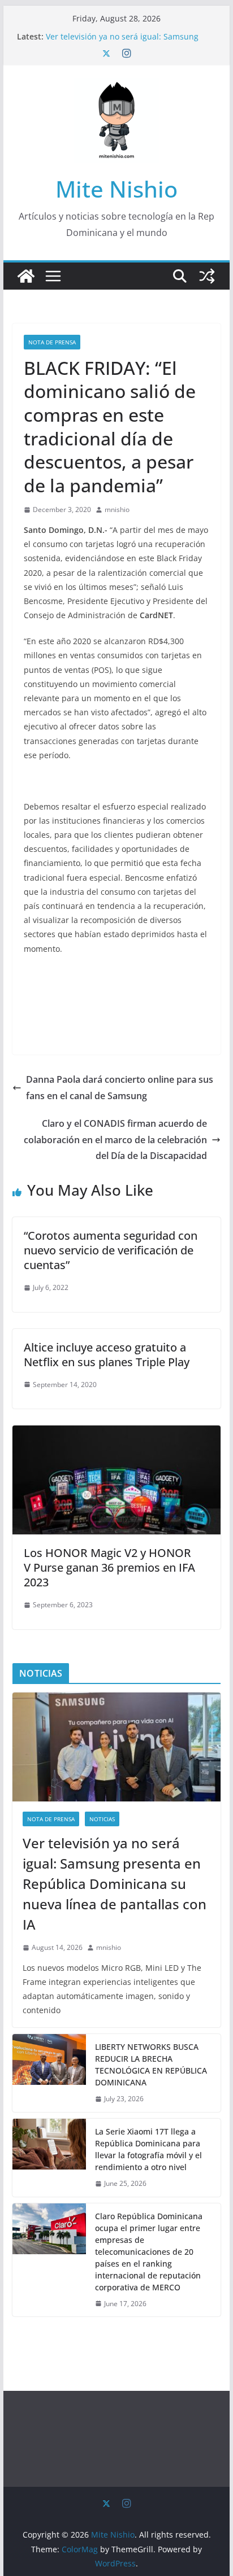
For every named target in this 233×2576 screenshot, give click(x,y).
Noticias (102, 1819)
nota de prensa (52, 342)
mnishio (117, 509)
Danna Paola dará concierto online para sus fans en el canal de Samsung (120, 1088)
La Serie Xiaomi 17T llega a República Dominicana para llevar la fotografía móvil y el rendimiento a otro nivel (148, 2149)
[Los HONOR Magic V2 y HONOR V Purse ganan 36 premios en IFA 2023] (116, 1433)
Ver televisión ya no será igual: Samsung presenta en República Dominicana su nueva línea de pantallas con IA (115, 1884)
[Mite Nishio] (26, 276)
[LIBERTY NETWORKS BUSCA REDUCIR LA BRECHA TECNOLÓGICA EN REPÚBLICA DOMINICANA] (49, 2073)
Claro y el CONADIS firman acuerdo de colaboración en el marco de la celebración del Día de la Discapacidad (115, 1140)
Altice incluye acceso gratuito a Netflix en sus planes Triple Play (107, 1355)
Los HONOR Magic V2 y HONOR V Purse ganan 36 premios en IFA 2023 (109, 1567)
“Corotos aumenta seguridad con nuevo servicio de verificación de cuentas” (111, 1250)
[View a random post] (207, 276)
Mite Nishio (116, 189)
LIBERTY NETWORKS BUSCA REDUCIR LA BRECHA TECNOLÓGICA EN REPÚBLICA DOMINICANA (151, 2065)
